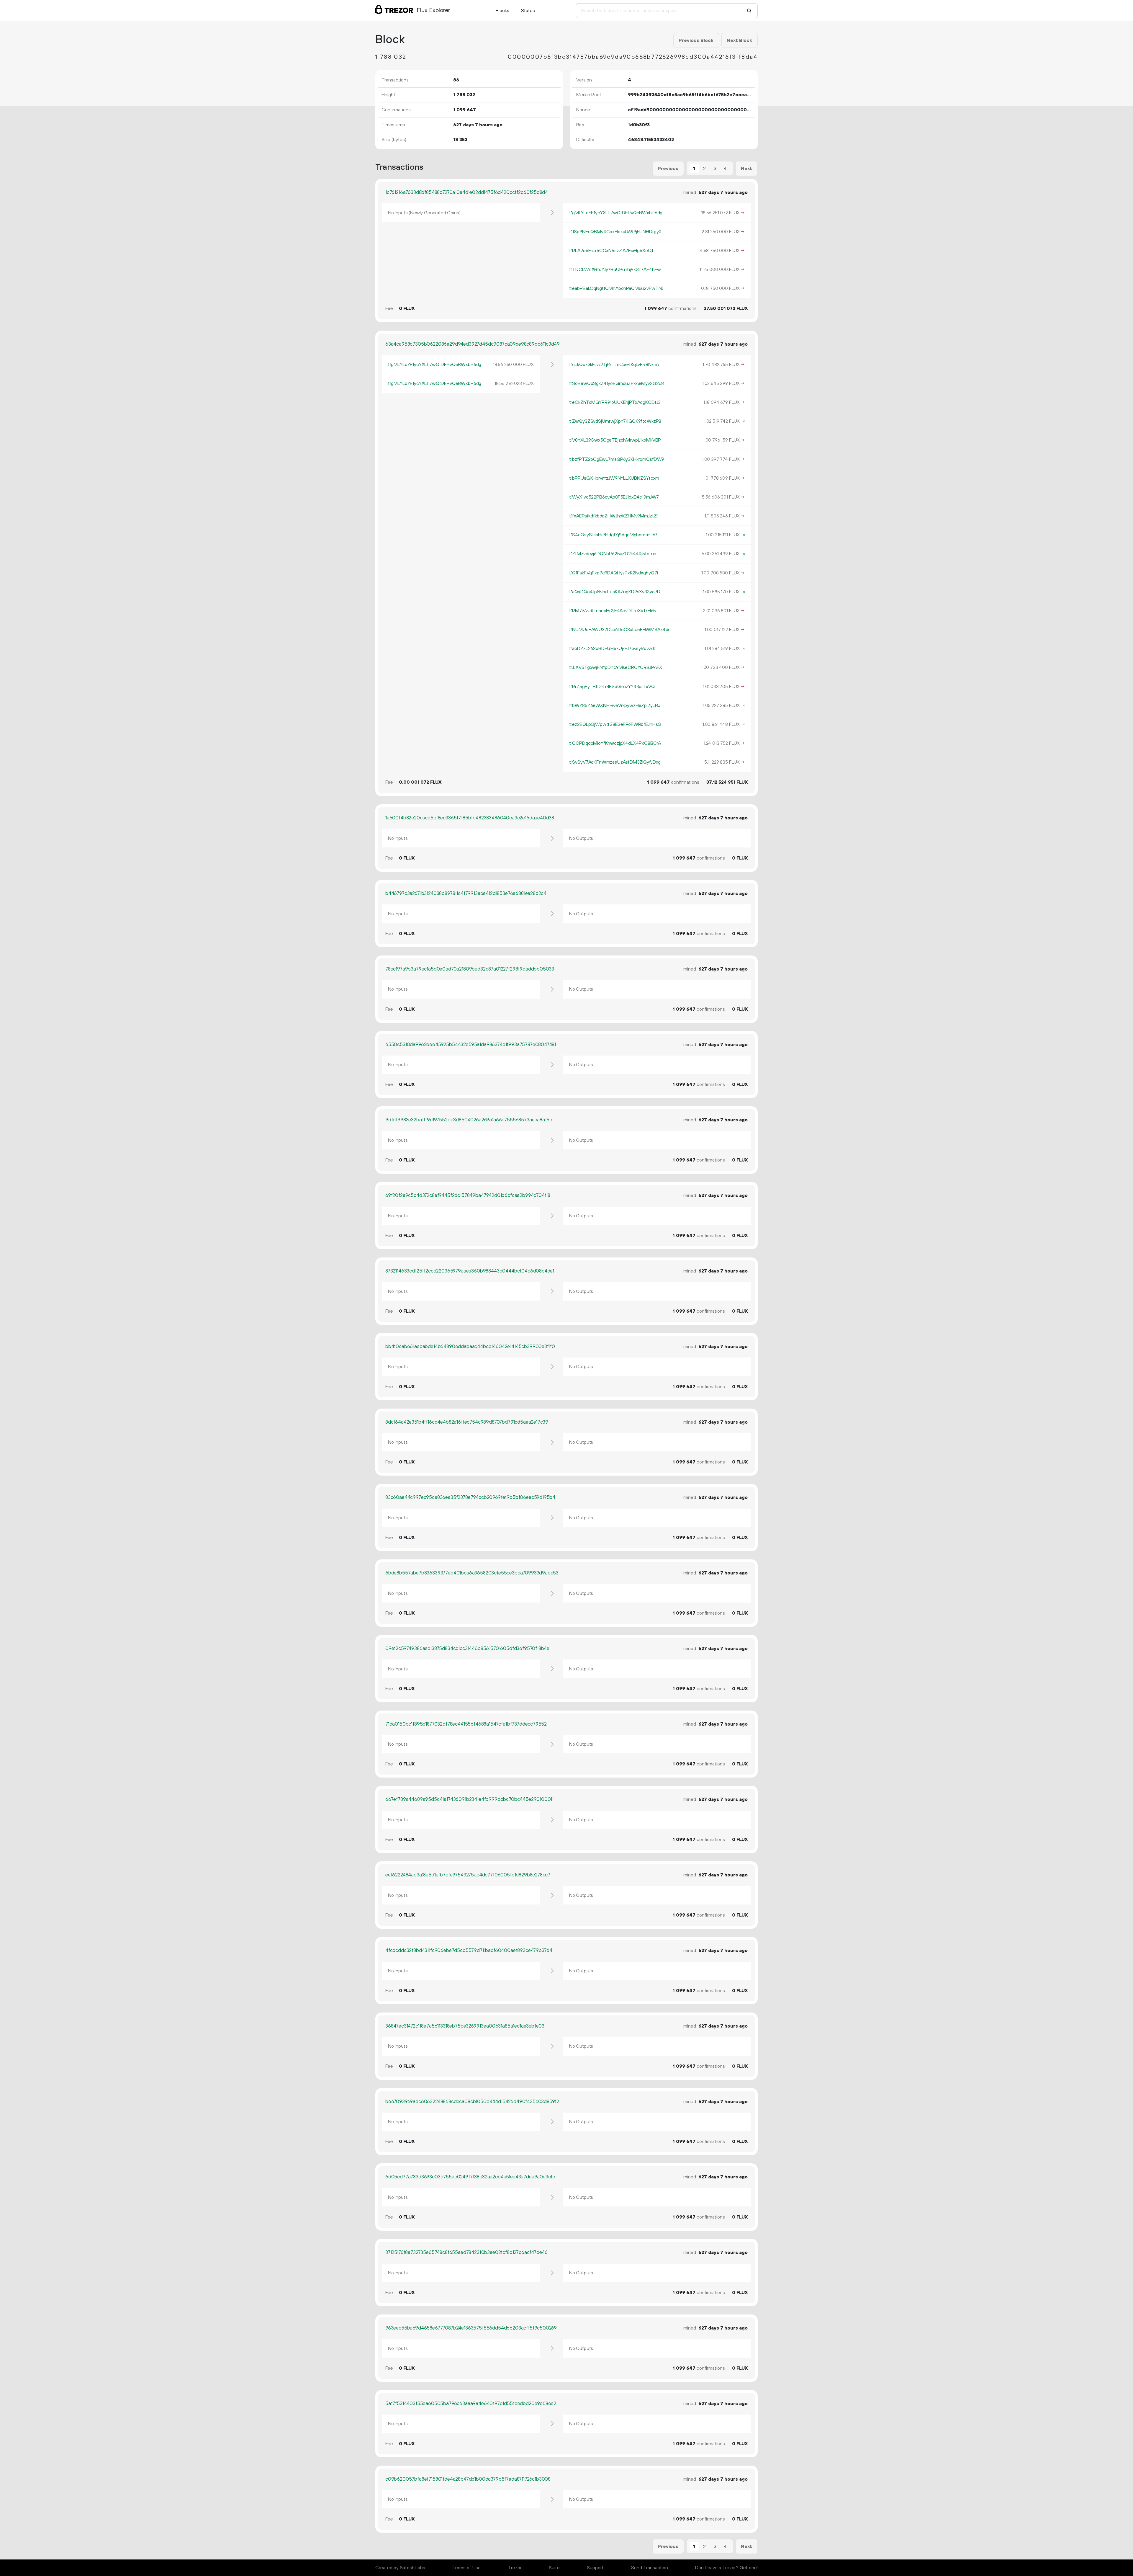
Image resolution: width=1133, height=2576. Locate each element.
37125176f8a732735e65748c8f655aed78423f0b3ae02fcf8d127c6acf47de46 (466, 2252)
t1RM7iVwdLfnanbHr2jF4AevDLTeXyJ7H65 (613, 611)
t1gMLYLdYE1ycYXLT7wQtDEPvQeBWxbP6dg (616, 213)
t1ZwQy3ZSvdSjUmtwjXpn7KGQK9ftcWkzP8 (615, 421)
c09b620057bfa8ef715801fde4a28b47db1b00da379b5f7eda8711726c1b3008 (468, 2479)
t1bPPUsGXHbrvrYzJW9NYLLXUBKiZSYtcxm (614, 478)
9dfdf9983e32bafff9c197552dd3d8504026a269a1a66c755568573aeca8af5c (469, 1120)
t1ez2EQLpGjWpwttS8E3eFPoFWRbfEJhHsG (615, 724)
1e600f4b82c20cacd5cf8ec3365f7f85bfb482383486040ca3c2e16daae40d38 (470, 818)
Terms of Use (466, 2568)
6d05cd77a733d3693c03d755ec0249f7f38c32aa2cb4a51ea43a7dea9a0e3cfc (470, 2177)
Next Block (739, 40)
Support (595, 2568)
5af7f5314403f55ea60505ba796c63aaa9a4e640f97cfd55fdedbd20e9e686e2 (471, 2404)
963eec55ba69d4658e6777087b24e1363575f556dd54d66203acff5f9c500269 (471, 2328)
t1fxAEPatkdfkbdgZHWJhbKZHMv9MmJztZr (614, 516)
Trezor (515, 2568)
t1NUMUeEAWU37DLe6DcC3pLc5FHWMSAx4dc (620, 630)
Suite (554, 2568)
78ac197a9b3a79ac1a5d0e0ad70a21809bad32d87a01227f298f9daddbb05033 (470, 969)
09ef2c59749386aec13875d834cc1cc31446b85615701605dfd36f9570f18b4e (467, 1649)
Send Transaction (650, 2568)
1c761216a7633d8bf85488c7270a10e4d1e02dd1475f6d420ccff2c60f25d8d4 (467, 192)
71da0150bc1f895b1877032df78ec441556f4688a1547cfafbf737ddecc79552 (466, 1724)
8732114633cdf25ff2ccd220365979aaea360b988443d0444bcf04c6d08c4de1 (470, 1271)
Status (528, 11)
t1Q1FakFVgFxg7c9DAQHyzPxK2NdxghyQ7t (614, 573)
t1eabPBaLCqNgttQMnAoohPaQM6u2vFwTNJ (616, 288)
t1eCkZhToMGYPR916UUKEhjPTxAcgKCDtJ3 (615, 402)
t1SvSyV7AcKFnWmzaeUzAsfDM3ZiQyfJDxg (615, 762)
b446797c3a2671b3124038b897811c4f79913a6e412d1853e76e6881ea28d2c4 (466, 893)
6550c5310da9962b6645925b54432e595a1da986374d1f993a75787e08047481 (471, 1045)
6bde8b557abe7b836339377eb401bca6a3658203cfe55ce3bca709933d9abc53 (472, 1573)
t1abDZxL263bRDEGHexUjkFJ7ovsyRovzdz (613, 649)
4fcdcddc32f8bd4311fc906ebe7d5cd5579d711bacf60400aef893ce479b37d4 (469, 1951)
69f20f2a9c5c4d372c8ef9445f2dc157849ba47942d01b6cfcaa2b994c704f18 (468, 1195)
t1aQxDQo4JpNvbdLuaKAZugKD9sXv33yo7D (615, 592)
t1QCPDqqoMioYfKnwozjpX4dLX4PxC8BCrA (615, 743)
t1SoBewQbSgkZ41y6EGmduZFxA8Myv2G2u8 (617, 383)
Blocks (502, 11)
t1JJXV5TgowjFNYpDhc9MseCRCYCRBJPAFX (616, 667)
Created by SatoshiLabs (400, 2568)
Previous (668, 169)
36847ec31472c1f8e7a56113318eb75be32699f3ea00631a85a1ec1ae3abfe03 (465, 2026)
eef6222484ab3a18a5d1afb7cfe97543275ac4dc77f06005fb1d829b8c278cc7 (468, 1875)
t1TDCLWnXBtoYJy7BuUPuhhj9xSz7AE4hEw (615, 269)
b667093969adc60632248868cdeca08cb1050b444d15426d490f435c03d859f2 (472, 2102)
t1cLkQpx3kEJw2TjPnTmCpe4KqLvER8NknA (614, 365)
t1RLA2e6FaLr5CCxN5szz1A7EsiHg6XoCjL (612, 251)
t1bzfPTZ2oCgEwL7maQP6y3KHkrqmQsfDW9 (617, 459)
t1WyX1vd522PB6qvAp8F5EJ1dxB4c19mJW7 (614, 497)
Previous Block (696, 40)
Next (746, 169)
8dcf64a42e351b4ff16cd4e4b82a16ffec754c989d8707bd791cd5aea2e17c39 (467, 1422)
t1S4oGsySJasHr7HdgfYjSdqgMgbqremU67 (613, 535)
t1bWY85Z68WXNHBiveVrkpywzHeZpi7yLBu (615, 705)
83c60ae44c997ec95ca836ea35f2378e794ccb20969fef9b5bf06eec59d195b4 (470, 1497)
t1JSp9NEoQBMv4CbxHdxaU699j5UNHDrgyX (615, 232)
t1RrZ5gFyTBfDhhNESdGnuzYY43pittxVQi (612, 687)
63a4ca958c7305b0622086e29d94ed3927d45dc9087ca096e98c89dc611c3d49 (473, 344)
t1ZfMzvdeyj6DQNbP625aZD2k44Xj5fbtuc (613, 554)
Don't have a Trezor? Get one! (726, 2568)
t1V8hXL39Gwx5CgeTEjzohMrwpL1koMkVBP (615, 440)
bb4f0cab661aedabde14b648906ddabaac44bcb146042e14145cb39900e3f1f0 (470, 1347)
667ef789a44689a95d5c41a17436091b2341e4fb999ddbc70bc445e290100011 (469, 1799)
